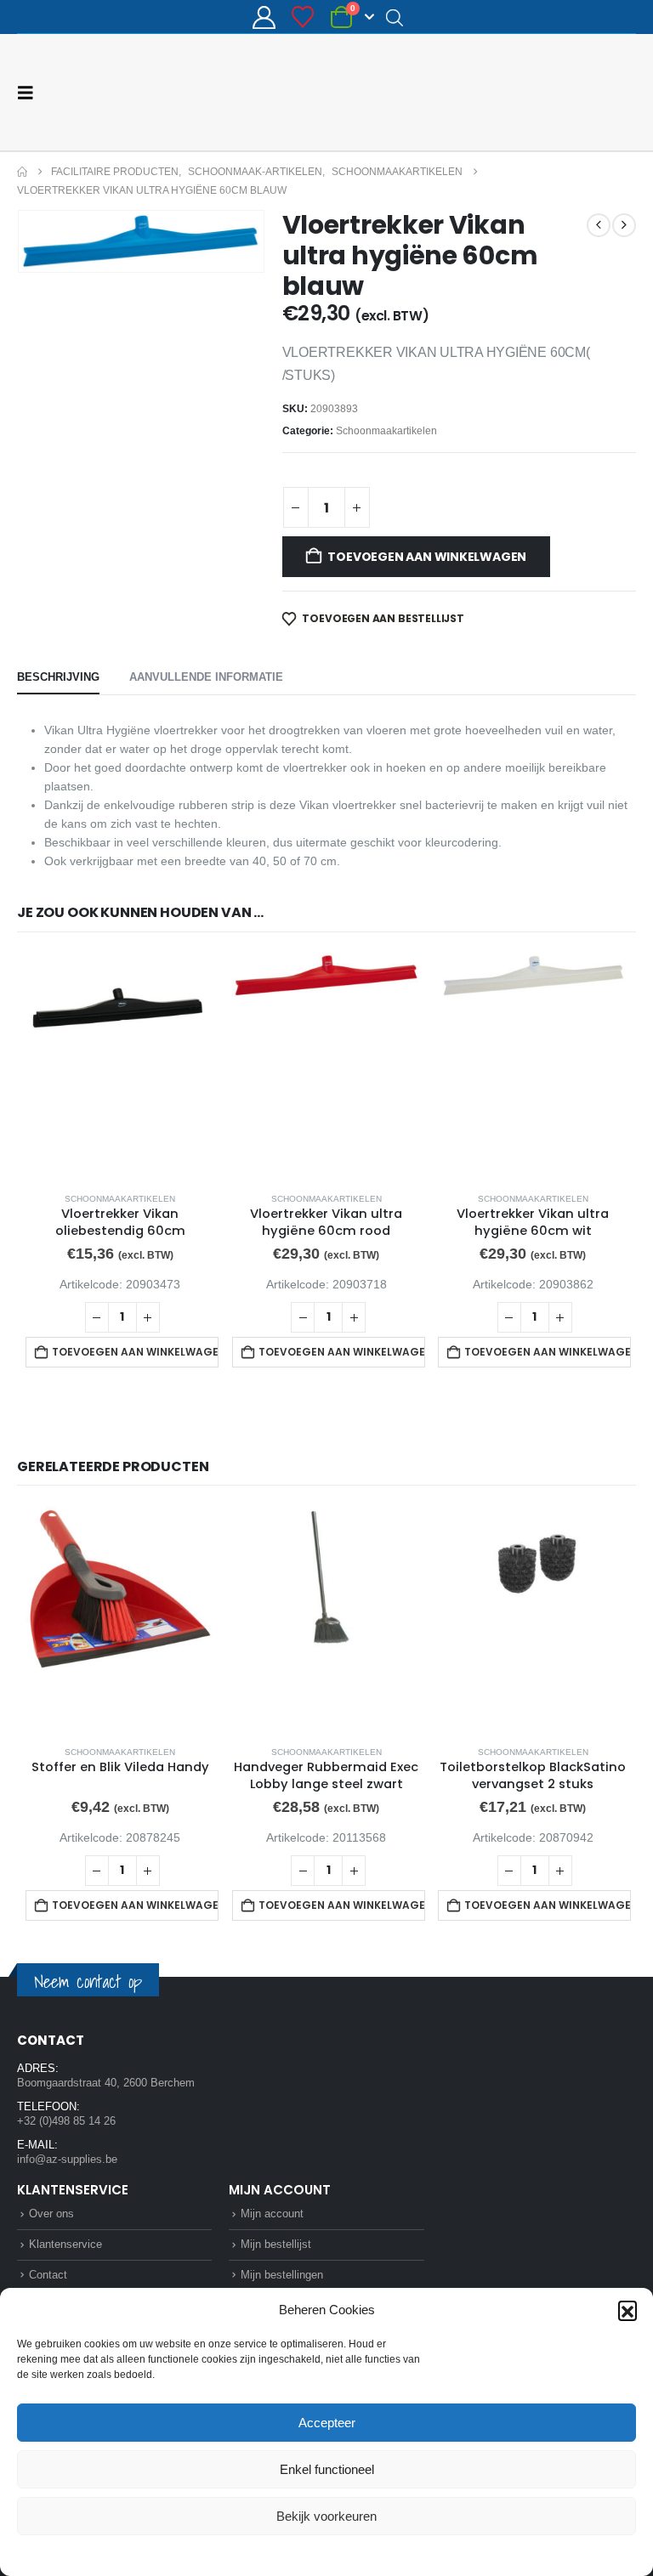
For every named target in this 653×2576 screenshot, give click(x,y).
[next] (624, 224)
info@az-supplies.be (67, 2158)
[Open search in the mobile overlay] (395, 17)
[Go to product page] (120, 1064)
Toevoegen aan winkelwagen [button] (135, 1351)
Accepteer (327, 2423)
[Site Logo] (572, 92)
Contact (48, 2274)
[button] (627, 2310)
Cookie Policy (287, 2554)
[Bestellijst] (303, 17)
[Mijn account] (264, 17)
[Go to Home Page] (22, 171)
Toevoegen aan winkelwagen (427, 556)
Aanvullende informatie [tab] (206, 676)
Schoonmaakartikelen (386, 430)
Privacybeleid (359, 2554)
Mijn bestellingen (282, 2274)
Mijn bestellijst (276, 2243)
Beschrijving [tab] (58, 676)
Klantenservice (65, 2243)
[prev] (599, 224)
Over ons (51, 2213)
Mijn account (272, 2213)
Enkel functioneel (327, 2469)
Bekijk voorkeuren (326, 2516)
